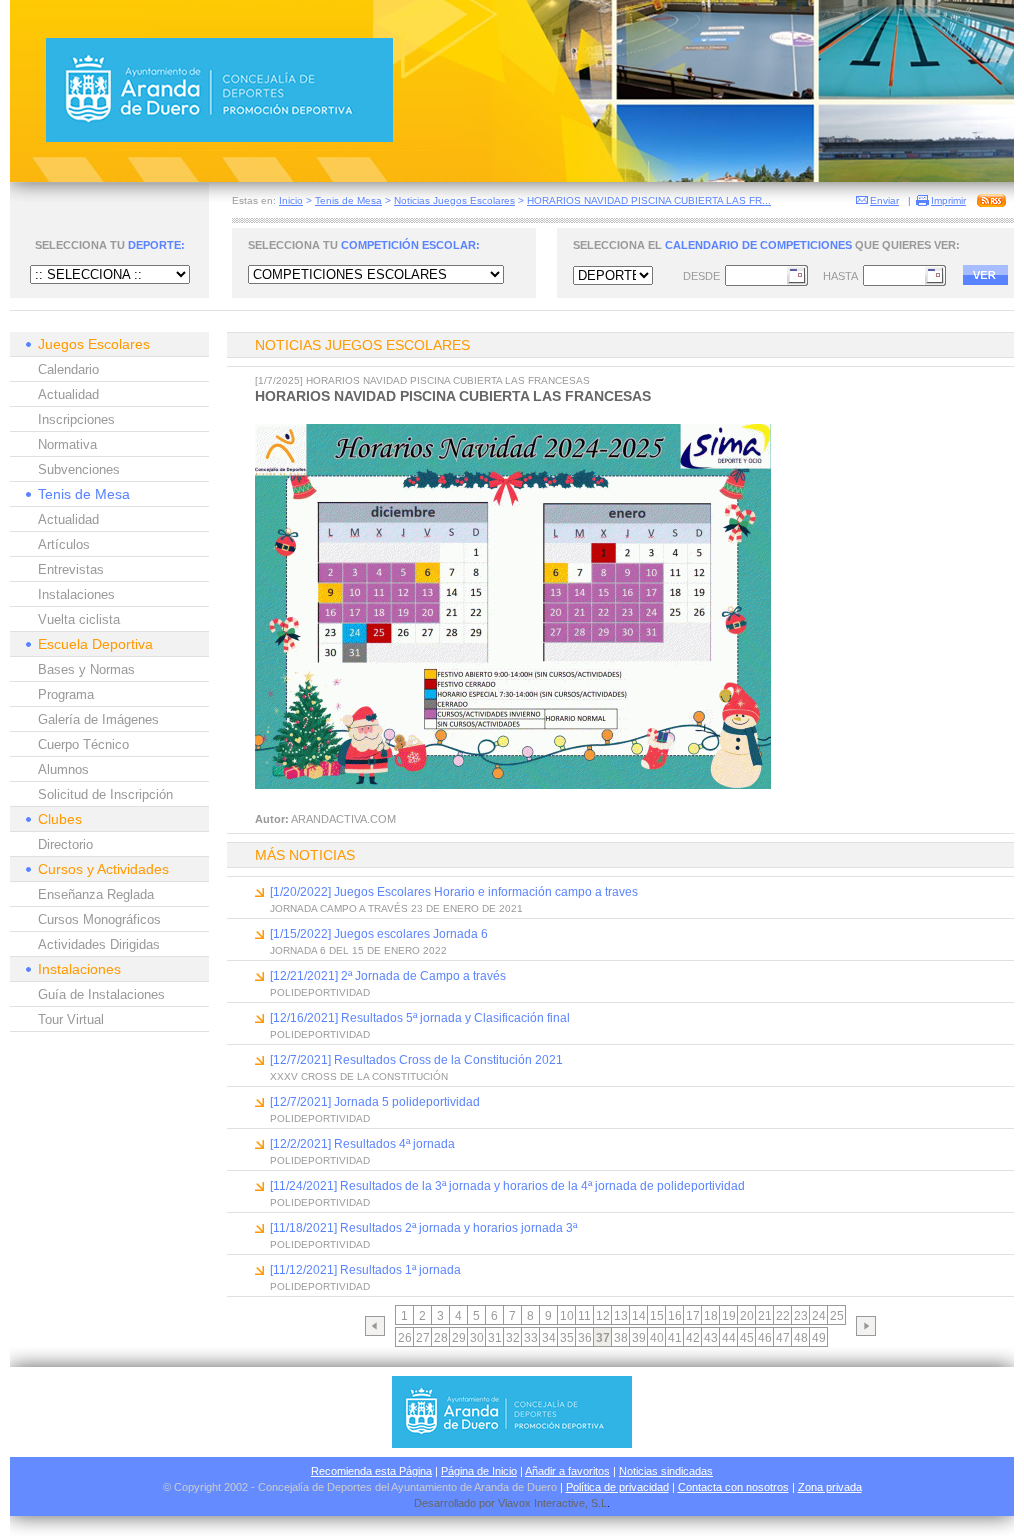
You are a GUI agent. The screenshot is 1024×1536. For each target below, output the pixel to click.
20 (747, 1316)
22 (783, 1316)
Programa (66, 694)
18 (711, 1316)
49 (819, 1338)
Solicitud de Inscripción (105, 794)
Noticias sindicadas (666, 1471)
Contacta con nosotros (733, 1487)
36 (585, 1338)
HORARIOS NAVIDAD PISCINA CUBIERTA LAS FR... (649, 200)
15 (657, 1316)
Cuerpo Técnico (83, 744)
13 (621, 1316)
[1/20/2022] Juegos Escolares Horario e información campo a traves (454, 892)
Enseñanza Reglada (96, 894)
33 (531, 1338)
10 (567, 1316)
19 (729, 1316)
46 (765, 1338)
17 (693, 1316)
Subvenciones (79, 469)
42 (693, 1338)
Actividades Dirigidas (99, 944)
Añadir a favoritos (567, 1471)
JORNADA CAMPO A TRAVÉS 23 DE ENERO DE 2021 (396, 908)
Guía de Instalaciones (101, 994)
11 (584, 1316)
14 (639, 1316)
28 (441, 1338)
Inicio (291, 200)
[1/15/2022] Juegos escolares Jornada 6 (379, 934)
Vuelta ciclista (79, 619)
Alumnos (63, 769)
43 (711, 1338)
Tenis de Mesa (348, 200)
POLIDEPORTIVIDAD (320, 992)
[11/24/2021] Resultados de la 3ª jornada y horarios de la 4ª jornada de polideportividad (507, 1186)
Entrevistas (71, 569)
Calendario (68, 369)
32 (513, 1338)
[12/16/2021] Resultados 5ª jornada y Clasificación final (420, 1018)
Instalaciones (76, 594)
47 (783, 1338)
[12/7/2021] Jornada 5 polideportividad (375, 1102)
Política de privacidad (617, 1487)
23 (801, 1316)
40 (657, 1338)
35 (567, 1338)
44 (729, 1338)
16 (675, 1316)
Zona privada (830, 1487)
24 (819, 1316)
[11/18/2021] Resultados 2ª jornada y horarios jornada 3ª (423, 1228)
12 (603, 1316)
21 (765, 1316)
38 (621, 1338)
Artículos (64, 544)
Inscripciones (76, 419)
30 (477, 1338)
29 (459, 1338)
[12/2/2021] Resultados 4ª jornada (362, 1144)
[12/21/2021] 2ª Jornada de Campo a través (388, 976)
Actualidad (68, 394)
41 (675, 1338)
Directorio (65, 844)
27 (423, 1338)
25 (837, 1316)
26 (405, 1338)
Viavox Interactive (541, 1503)
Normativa (67, 444)
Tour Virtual (71, 1019)
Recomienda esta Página (371, 1471)
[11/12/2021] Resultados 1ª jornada (365, 1270)
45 (747, 1338)
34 (549, 1338)
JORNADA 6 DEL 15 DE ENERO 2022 (358, 950)
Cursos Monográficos (99, 919)
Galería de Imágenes (98, 719)
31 (495, 1338)
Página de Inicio (479, 1471)
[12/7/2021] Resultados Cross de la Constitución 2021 (416, 1060)
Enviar (884, 200)
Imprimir (948, 200)
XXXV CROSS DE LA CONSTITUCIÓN (359, 1076)
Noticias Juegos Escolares (454, 200)
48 (801, 1338)
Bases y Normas (86, 669)
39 (639, 1338)
